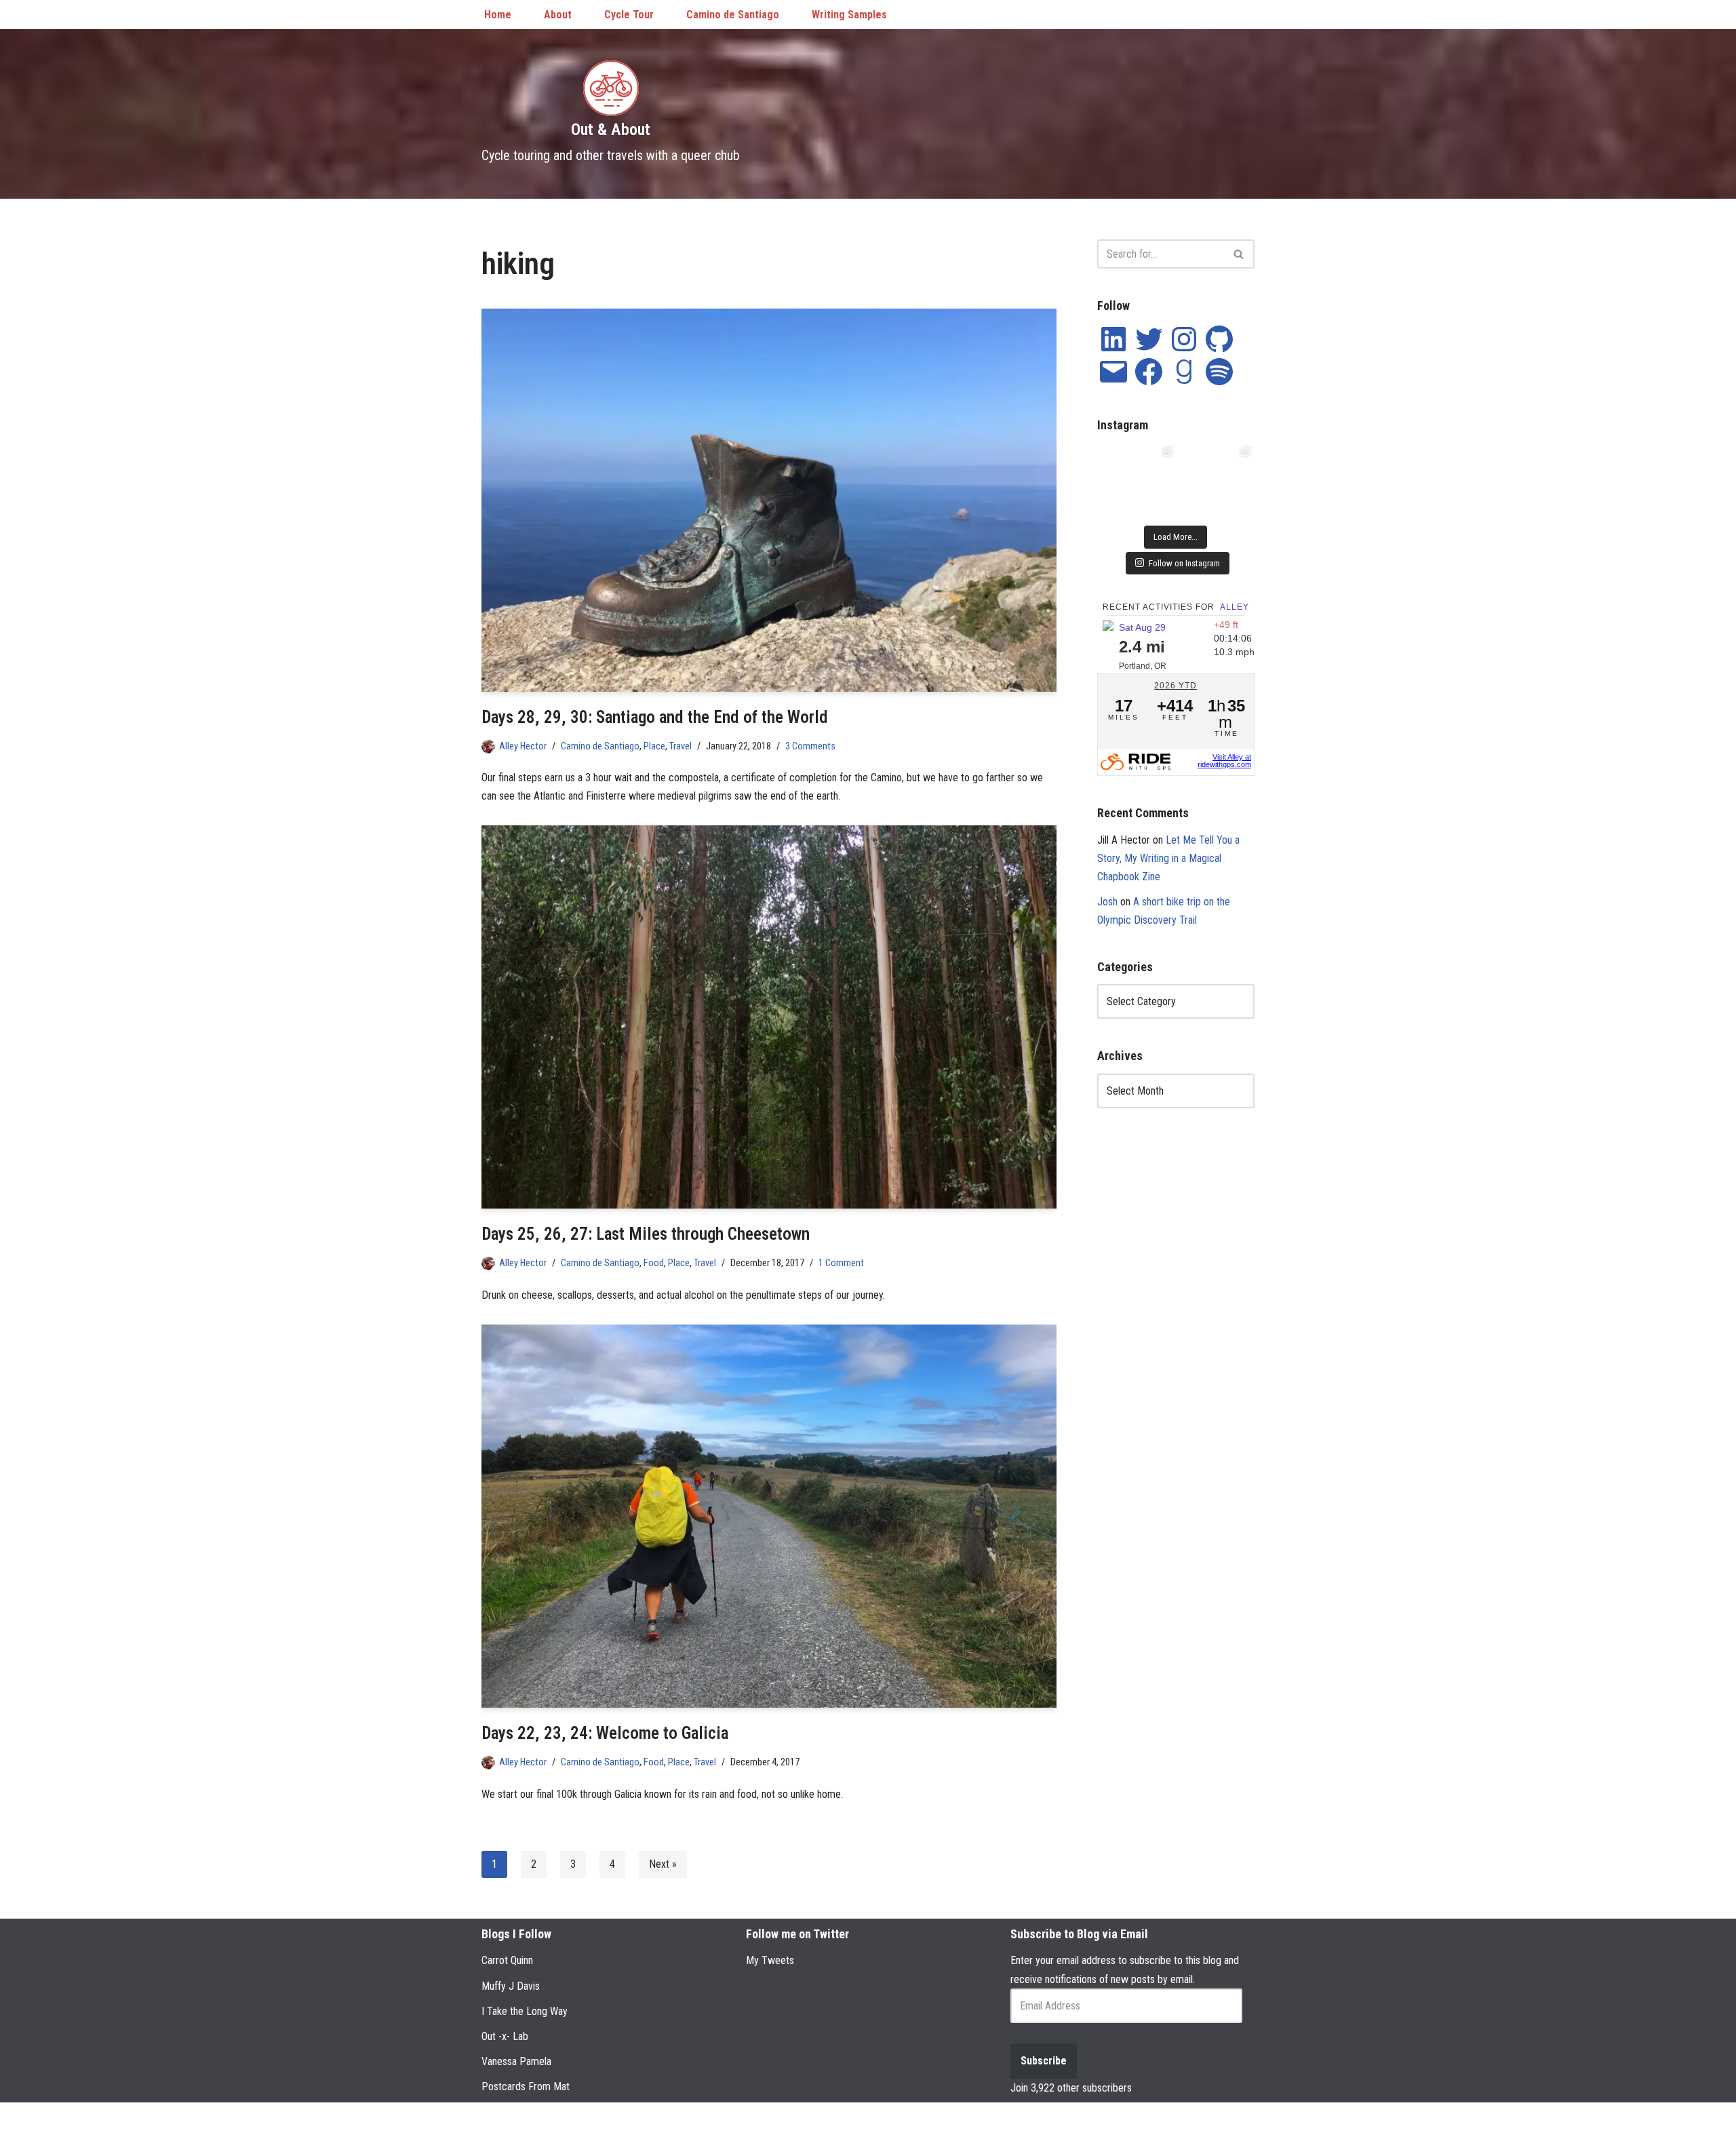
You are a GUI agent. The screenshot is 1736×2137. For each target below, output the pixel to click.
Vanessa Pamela (516, 2061)
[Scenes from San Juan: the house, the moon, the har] (1137, 483)
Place (654, 746)
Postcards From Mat (526, 2086)
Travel (680, 746)
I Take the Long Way (525, 2011)
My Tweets (770, 1960)
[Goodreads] (1184, 372)
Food (654, 1263)
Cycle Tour (629, 15)
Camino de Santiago (733, 15)
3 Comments (810, 746)
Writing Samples (849, 15)
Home (498, 15)
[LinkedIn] (1113, 339)
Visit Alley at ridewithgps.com (1224, 761)
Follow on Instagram (1184, 563)
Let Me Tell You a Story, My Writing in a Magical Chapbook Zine (1168, 858)
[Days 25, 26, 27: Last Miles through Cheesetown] (769, 1017)
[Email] (1113, 372)
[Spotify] (1219, 372)
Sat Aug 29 (1142, 627)
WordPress (591, 2120)
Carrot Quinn (507, 1960)
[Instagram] (1184, 339)
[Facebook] (1149, 372)
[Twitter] (1149, 339)
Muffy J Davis (511, 1986)
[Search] (1239, 254)
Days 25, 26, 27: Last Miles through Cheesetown (646, 1234)
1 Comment (841, 1263)
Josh (1107, 902)
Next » (663, 1864)
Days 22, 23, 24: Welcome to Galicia (605, 1733)
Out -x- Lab (505, 2036)
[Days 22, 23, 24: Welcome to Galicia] (769, 1516)
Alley (1235, 607)
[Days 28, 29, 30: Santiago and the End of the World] (769, 500)
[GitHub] (1219, 339)
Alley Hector (523, 746)
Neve (493, 2120)
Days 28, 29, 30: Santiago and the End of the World (655, 717)
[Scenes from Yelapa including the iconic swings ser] (1215, 483)
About (558, 15)
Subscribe (1044, 2061)
